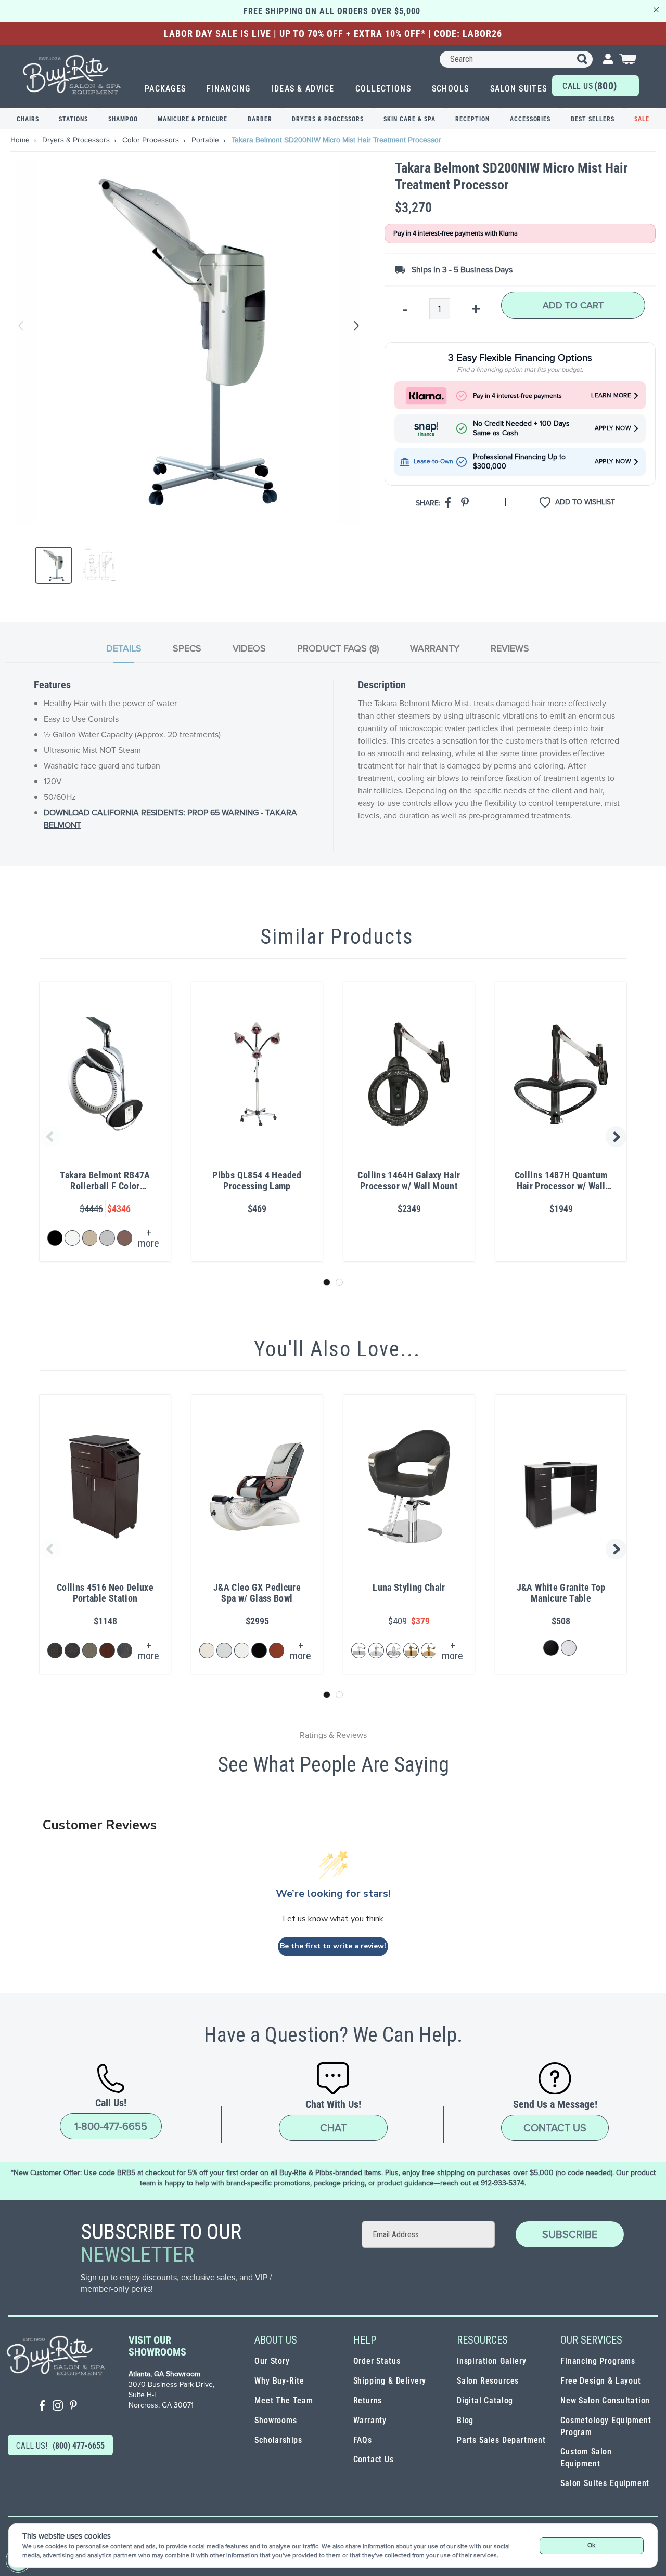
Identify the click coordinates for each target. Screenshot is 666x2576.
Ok (591, 2545)
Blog (465, 2420)
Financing (229, 89)
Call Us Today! (590, 88)
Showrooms (276, 2420)
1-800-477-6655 (111, 2126)
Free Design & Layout (601, 2381)
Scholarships (278, 2440)
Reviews (510, 648)
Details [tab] (124, 648)
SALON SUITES (518, 89)
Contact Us (555, 2128)
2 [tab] (339, 1282)
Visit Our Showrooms (157, 2346)
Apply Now (613, 428)
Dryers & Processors (328, 119)
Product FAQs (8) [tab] (338, 648)
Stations (73, 119)
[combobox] (516, 59)
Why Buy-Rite (279, 2381)
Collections (383, 89)
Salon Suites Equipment (605, 2483)
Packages (165, 89)
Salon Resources (488, 2381)
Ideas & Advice (303, 89)
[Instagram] (58, 2407)
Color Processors (152, 140)
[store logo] (72, 75)
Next (354, 326)
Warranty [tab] (435, 648)
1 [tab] (327, 1282)
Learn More (611, 395)
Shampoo (123, 119)
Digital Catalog (485, 2401)
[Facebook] (42, 2407)
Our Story (272, 2361)
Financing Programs (598, 2361)
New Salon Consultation (605, 2401)
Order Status (377, 2361)
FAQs (363, 2440)
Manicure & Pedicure (193, 119)
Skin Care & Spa (409, 119)
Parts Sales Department (501, 2440)
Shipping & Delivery (390, 2381)
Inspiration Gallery (492, 2361)
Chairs (28, 119)
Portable (206, 140)
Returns (368, 2401)
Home (21, 140)
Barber (260, 119)
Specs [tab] (187, 648)
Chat (333, 2128)
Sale (642, 119)
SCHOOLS (451, 89)
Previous (21, 326)
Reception (472, 119)
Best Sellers (593, 119)
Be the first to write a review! (333, 1946)
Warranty (370, 2420)
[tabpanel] (333, 765)
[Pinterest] (73, 2407)
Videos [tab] (249, 648)
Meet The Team (284, 2401)
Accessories (530, 119)
